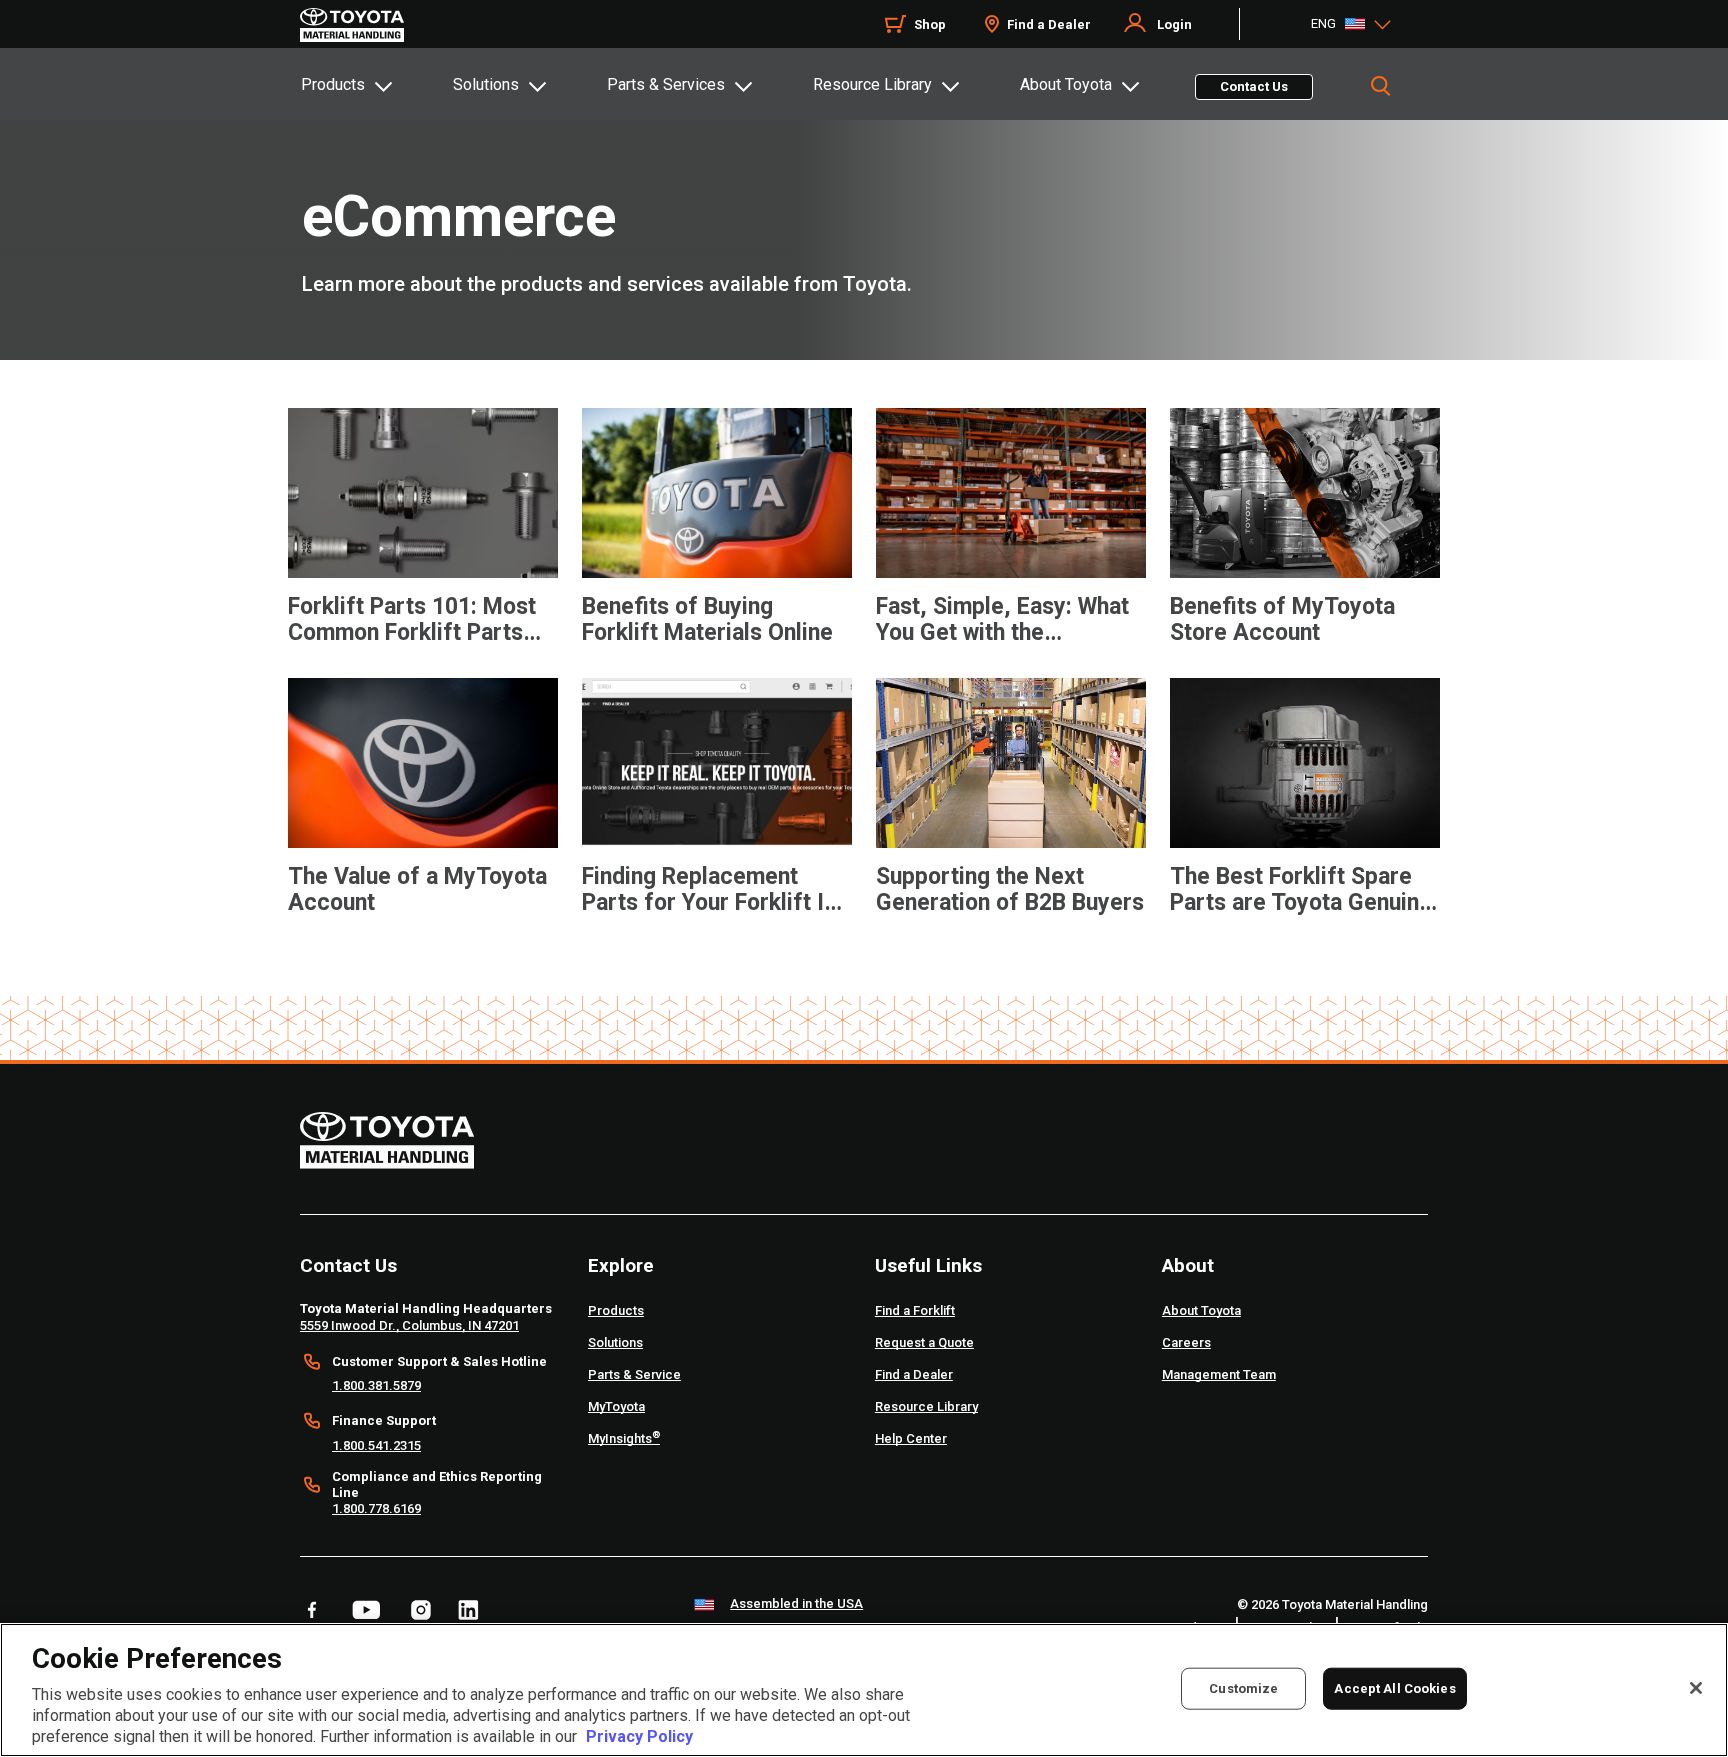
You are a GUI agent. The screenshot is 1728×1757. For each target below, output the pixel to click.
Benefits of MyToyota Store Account (1282, 620)
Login (1174, 24)
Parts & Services (666, 84)
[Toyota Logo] (352, 25)
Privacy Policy (639, 1736)
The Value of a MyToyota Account (417, 890)
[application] (423, 547)
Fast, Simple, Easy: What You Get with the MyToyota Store (1002, 620)
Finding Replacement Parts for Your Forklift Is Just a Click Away (709, 890)
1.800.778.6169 (376, 1508)
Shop (930, 24)
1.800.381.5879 (376, 1385)
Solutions (486, 84)
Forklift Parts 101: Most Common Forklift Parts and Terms (412, 620)
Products (333, 84)
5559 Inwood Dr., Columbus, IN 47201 (409, 1325)
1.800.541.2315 (376, 1445)
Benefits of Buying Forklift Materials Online (707, 620)
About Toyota (1066, 84)
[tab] (376, 84)
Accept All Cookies (1394, 1688)
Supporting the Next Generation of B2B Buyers (1010, 890)
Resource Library (872, 84)
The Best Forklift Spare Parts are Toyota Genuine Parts (1301, 890)
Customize (1243, 1688)
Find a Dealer (1049, 24)
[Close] (1696, 1688)
